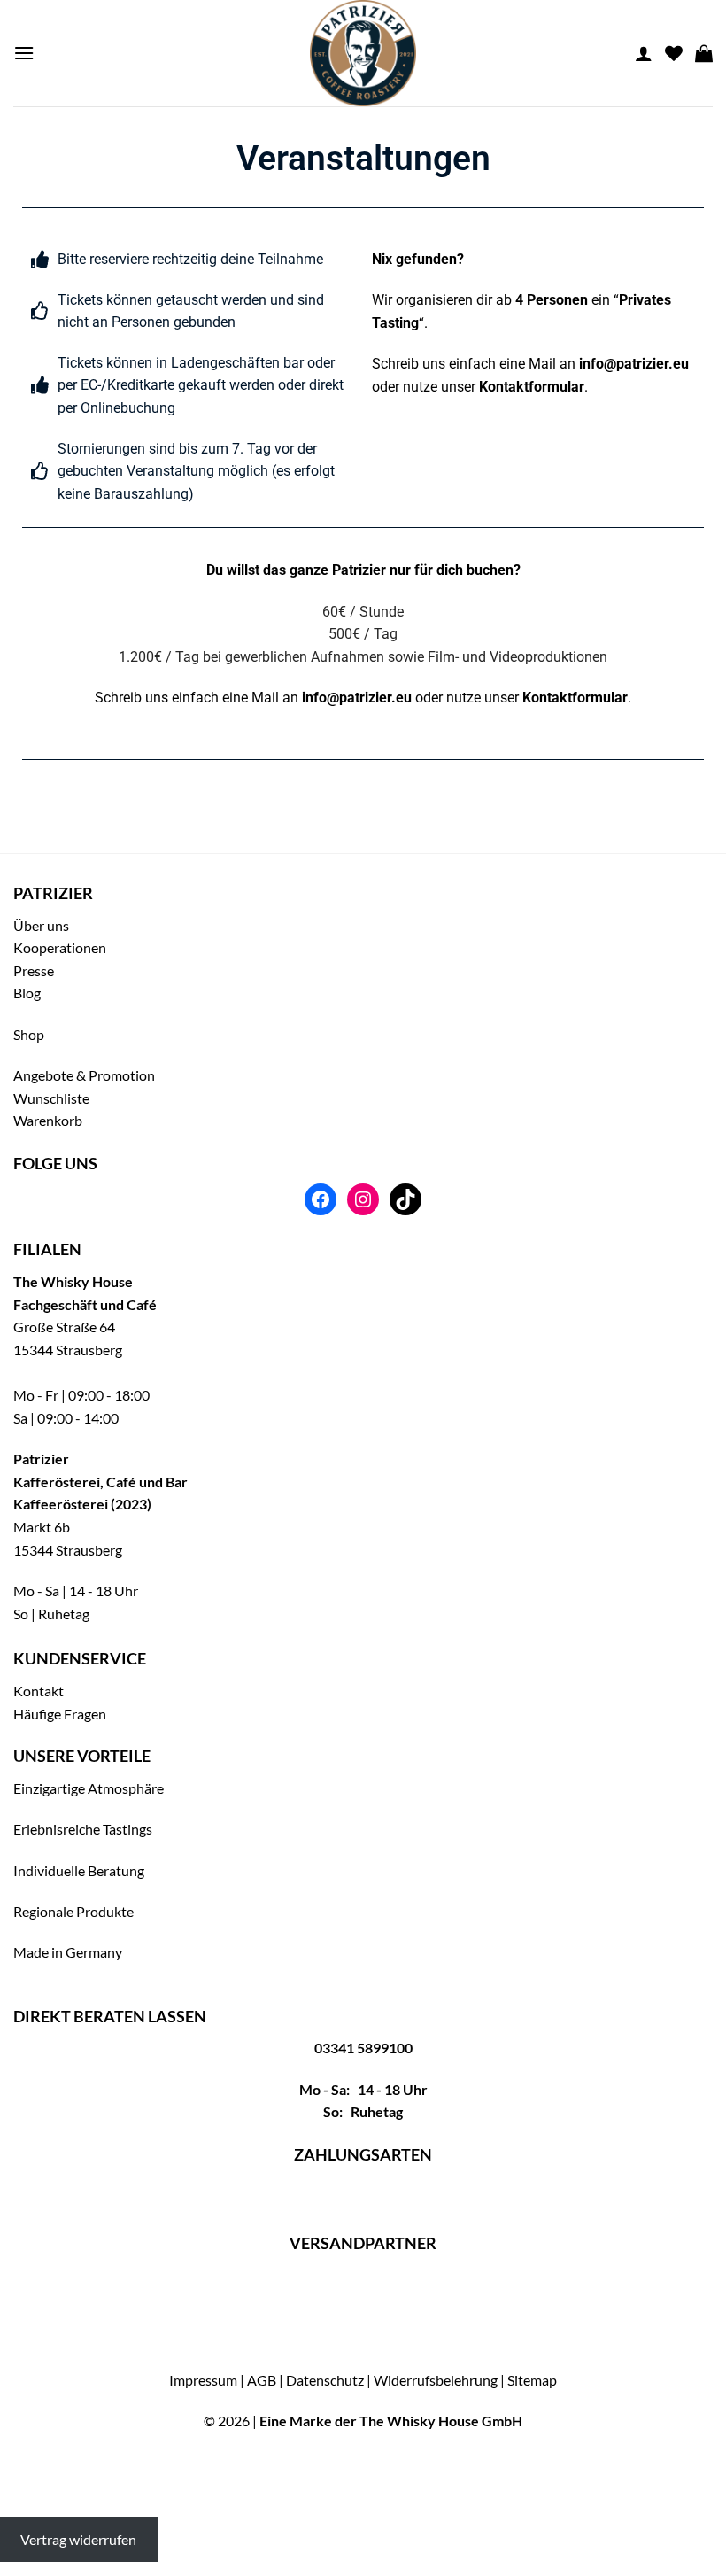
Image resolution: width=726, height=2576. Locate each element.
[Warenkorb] (704, 53)
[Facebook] (321, 1199)
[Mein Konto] (644, 53)
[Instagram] (363, 1199)
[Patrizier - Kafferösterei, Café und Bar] (363, 53)
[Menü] (24, 53)
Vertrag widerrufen (78, 2539)
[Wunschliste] (674, 53)
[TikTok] (405, 1199)
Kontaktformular (532, 387)
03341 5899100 (363, 2048)
